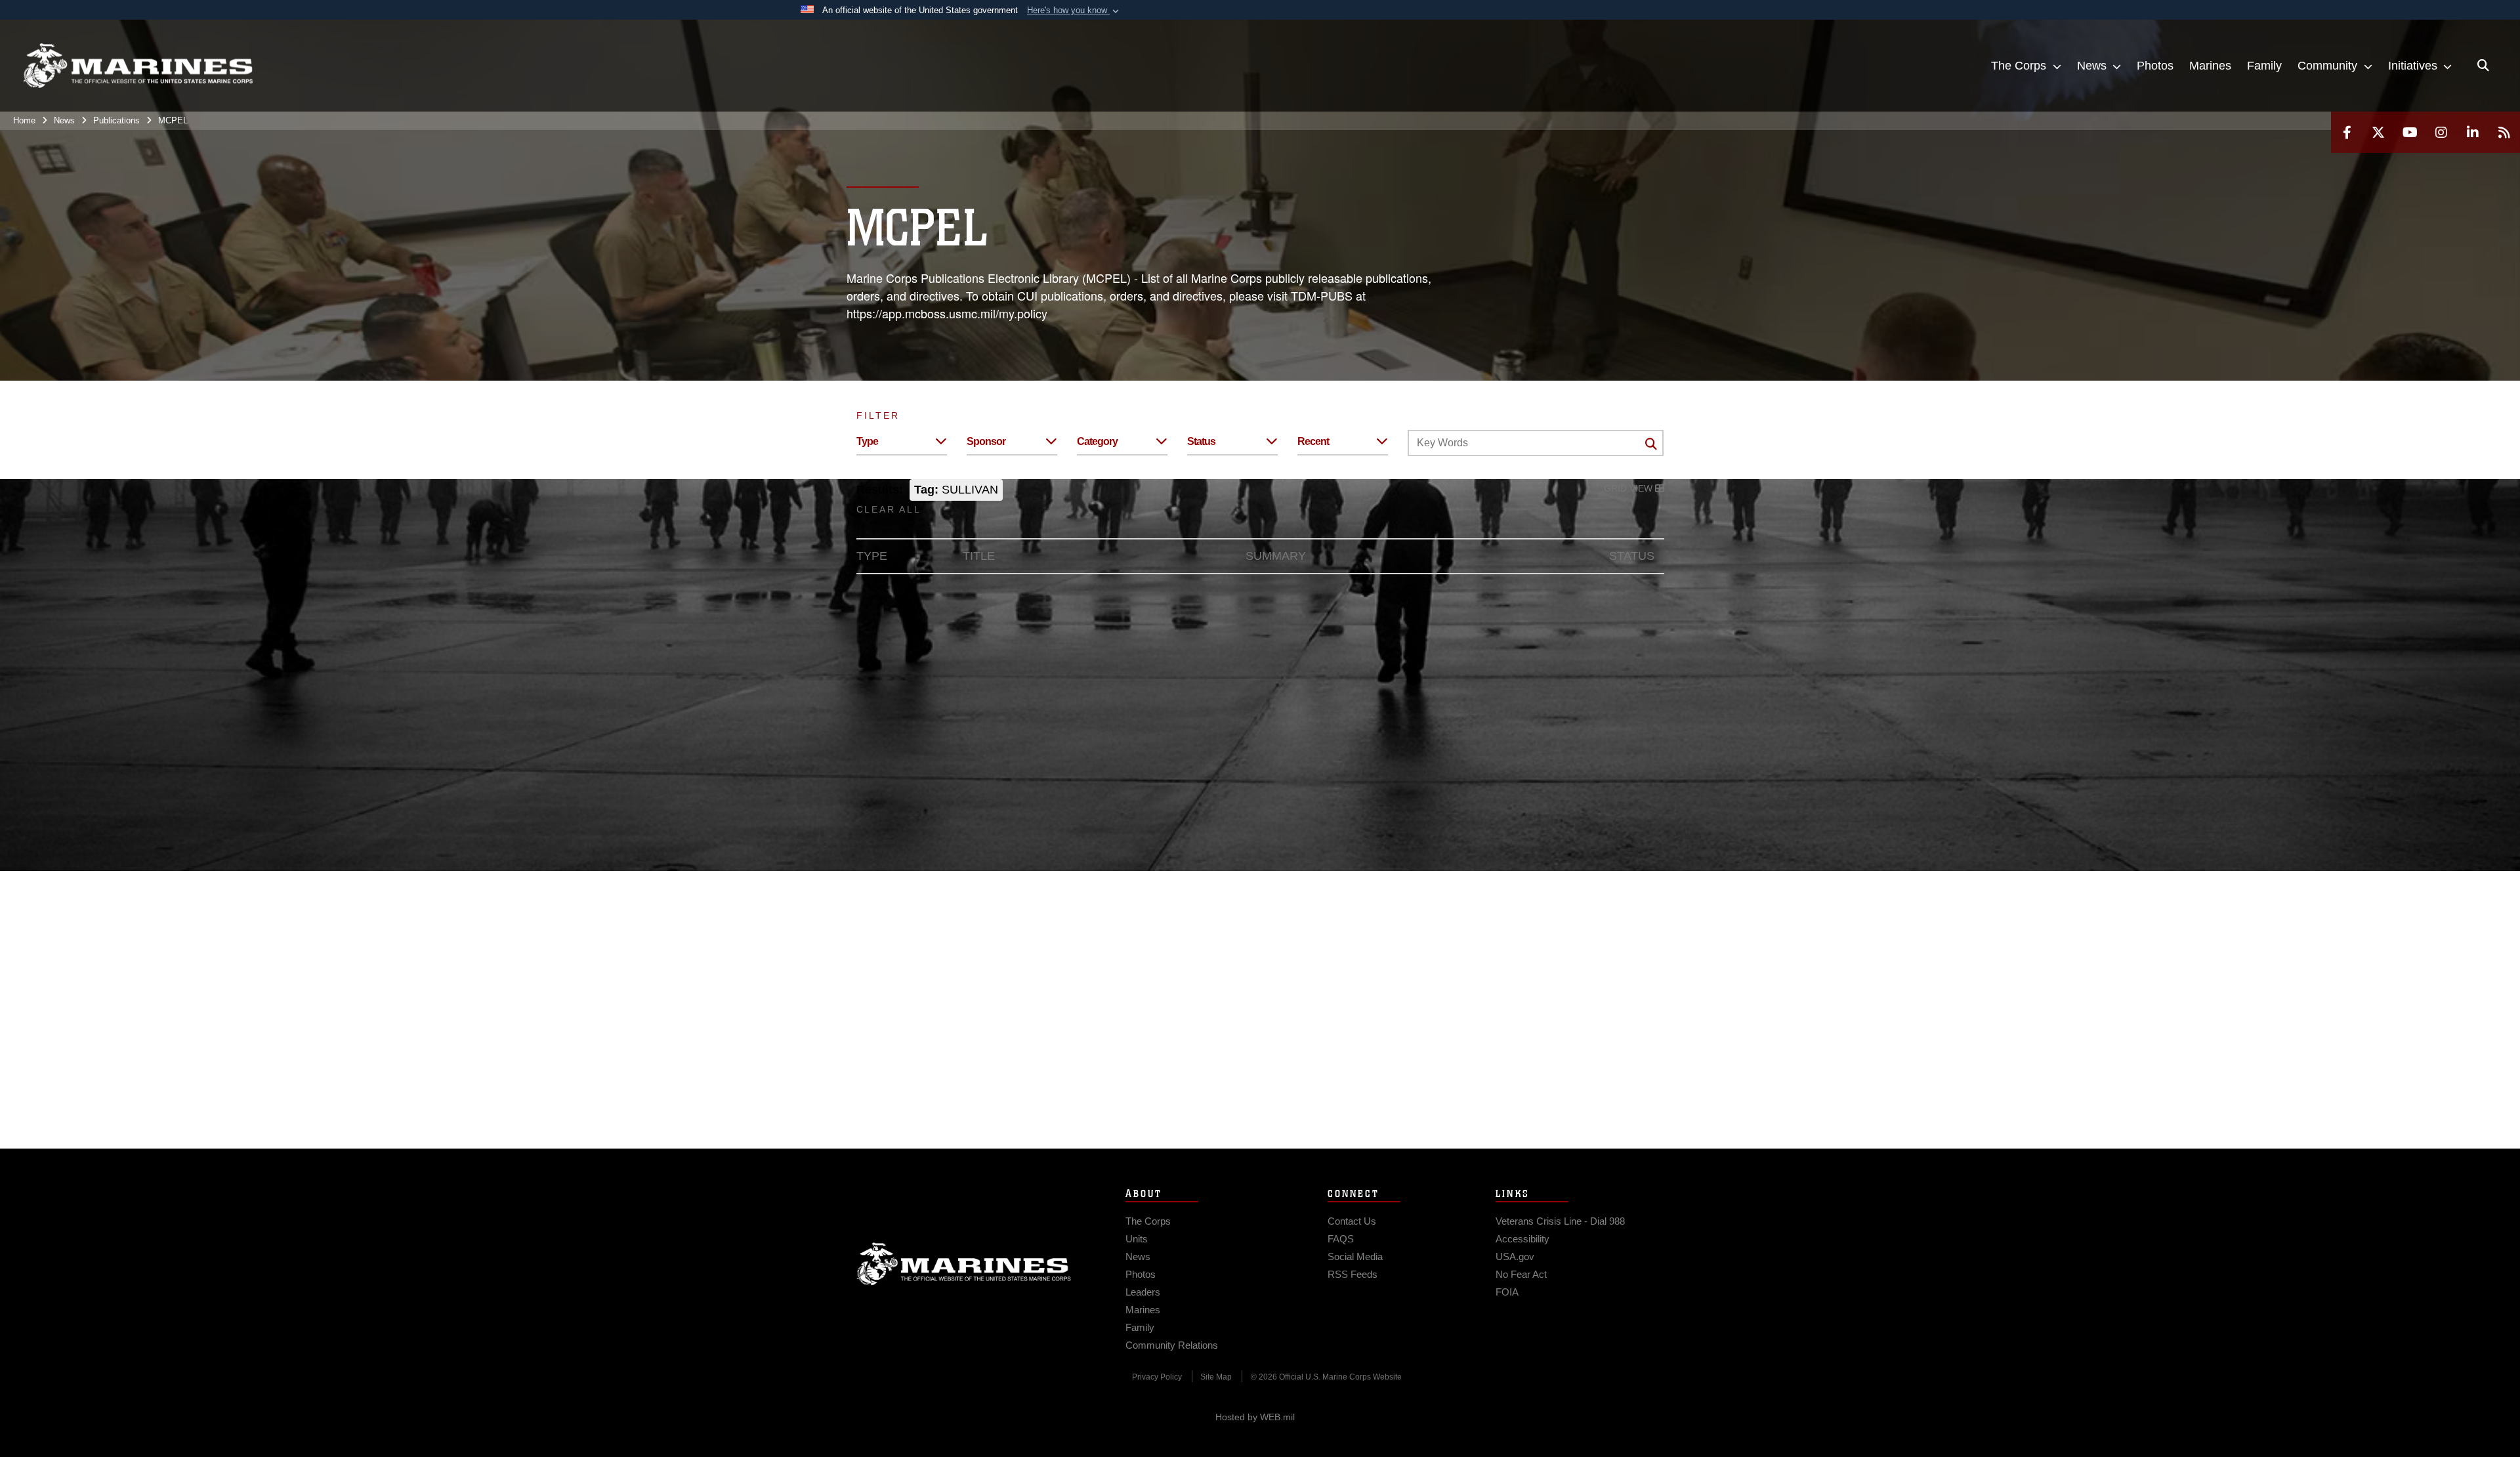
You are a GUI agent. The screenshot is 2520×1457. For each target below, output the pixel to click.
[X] (2378, 132)
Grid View (1629, 488)
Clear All (889, 509)
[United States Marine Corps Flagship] (138, 66)
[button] (1074, 11)
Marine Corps (964, 1264)
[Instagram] (2441, 132)
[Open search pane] (2483, 66)
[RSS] (2504, 132)
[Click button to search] (1651, 444)
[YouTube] (2410, 132)
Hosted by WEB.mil (1255, 1417)
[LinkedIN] (2473, 132)
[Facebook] (2347, 132)
